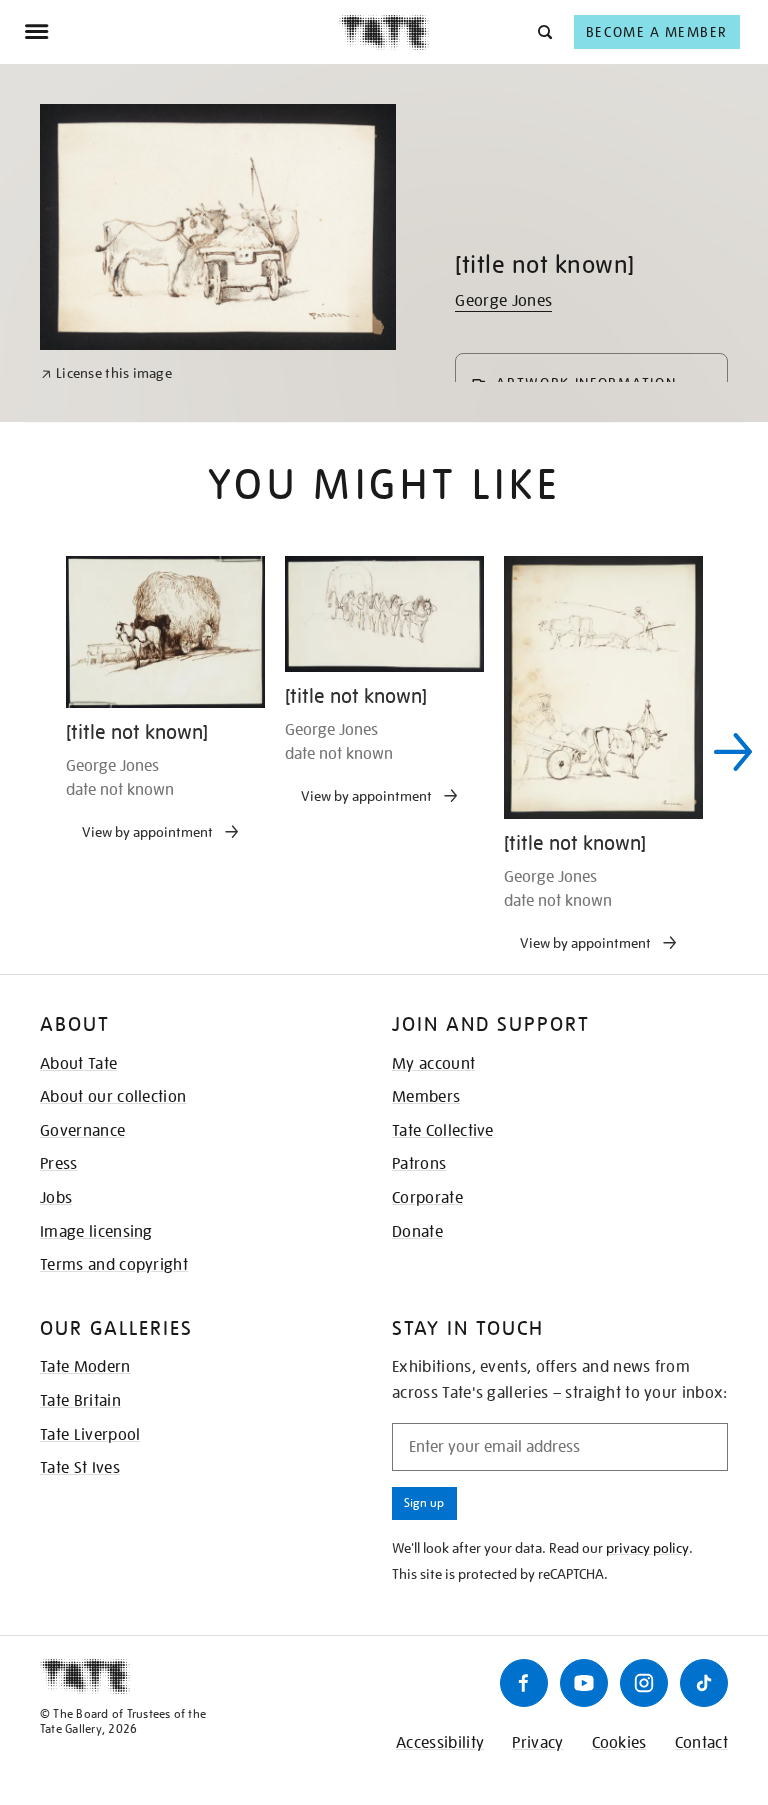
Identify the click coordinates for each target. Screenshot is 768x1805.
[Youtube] (584, 1683)
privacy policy (647, 1548)
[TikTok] (704, 1683)
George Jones (503, 301)
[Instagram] (644, 1683)
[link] (106, 373)
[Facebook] (524, 1683)
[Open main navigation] (181, 32)
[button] (543, 31)
